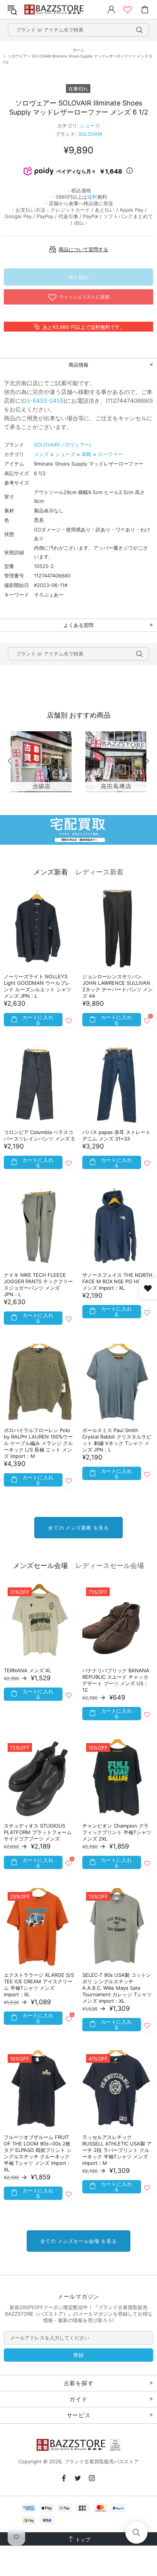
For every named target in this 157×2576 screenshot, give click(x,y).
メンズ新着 (51, 872)
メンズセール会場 (40, 1566)
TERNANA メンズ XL (27, 1670)
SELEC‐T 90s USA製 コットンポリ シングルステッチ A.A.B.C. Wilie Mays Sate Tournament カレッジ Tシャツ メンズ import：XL (117, 1988)
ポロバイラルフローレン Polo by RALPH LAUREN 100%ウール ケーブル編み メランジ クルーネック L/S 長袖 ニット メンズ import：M (38, 1443)
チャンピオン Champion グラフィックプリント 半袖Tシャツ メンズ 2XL (117, 1832)
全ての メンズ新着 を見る (78, 1528)
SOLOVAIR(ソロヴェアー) (63, 445)
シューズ (90, 126)
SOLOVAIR (90, 134)
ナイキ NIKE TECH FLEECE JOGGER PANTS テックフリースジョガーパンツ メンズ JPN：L (38, 1285)
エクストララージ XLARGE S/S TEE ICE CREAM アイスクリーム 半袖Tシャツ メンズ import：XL (39, 1985)
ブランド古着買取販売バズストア (55, 10)
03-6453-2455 (43, 401)
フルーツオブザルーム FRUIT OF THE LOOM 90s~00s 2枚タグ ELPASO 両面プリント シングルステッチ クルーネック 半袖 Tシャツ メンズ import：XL (38, 2153)
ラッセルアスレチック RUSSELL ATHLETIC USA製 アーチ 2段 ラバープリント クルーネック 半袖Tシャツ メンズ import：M (117, 2150)
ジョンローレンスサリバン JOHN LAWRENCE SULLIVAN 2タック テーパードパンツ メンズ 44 (118, 986)
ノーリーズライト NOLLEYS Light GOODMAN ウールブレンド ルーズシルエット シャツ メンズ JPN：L (38, 986)
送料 (92, 197)
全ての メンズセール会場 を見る (78, 2241)
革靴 (87, 454)
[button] (136, 2533)
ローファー (110, 454)
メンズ (41, 454)
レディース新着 (99, 872)
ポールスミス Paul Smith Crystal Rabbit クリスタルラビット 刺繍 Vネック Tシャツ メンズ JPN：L (117, 1440)
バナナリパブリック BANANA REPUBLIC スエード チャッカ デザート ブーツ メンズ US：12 (116, 1680)
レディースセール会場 (110, 1566)
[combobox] (78, 30)
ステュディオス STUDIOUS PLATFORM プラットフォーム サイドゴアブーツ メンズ (38, 1832)
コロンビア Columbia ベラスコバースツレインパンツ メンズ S (39, 1135)
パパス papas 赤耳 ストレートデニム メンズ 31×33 (116, 1135)
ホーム (78, 50)
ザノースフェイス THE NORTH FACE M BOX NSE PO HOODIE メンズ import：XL (118, 1281)
